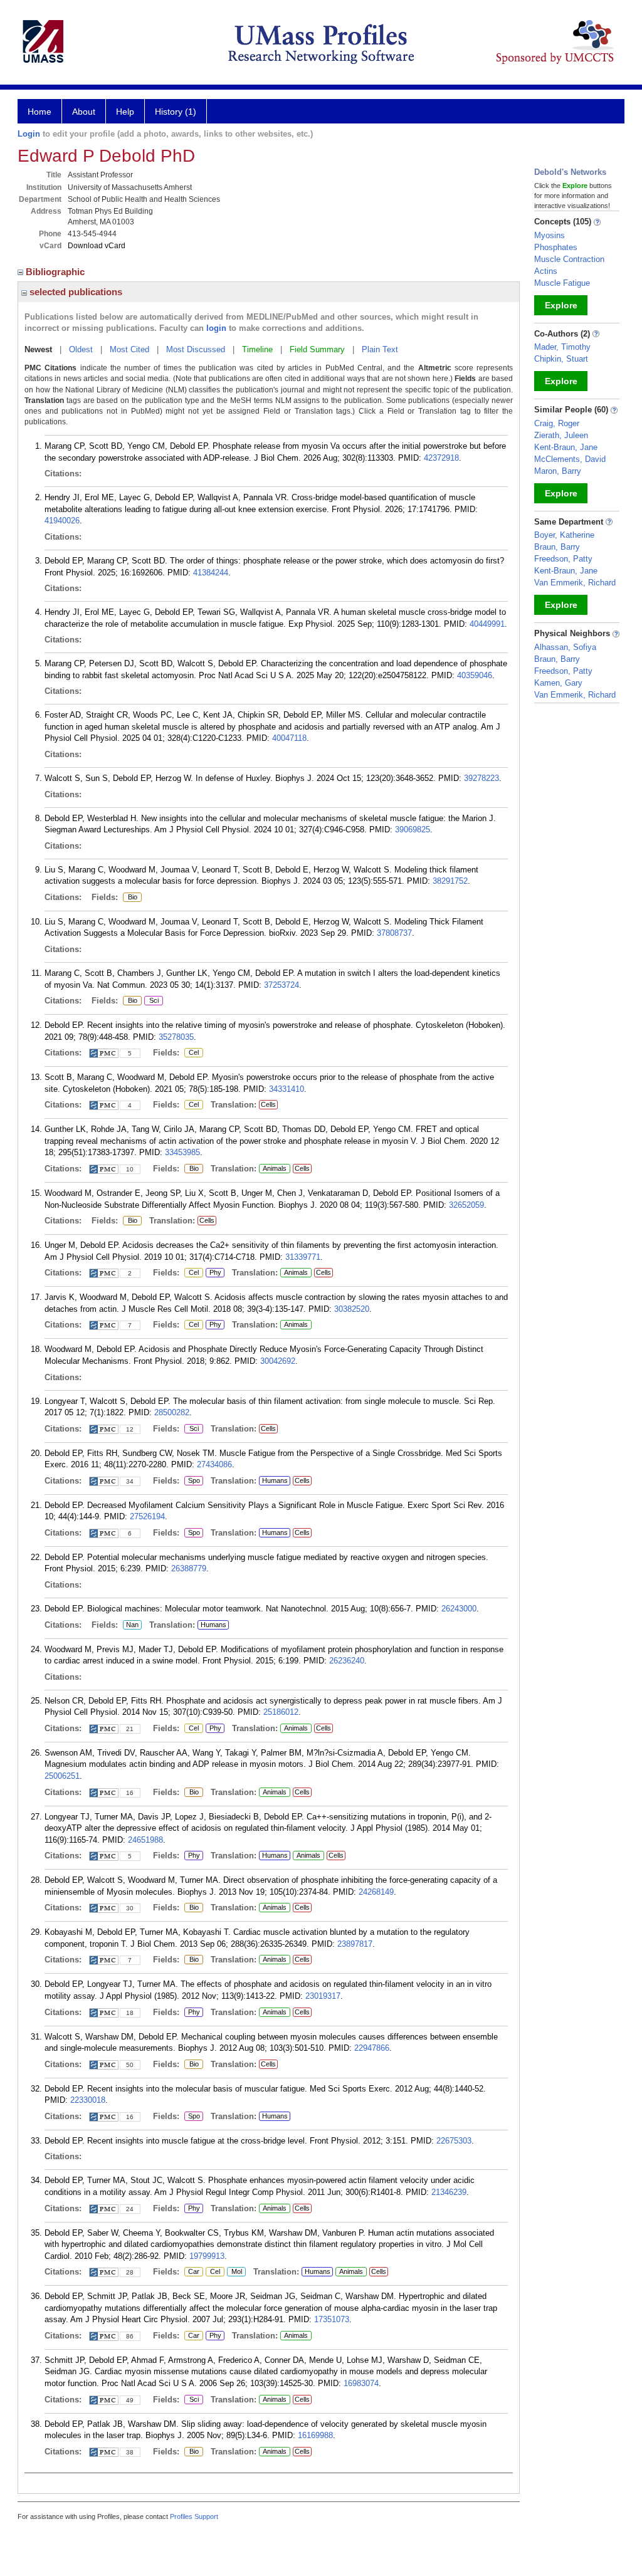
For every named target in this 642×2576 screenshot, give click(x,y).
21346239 (449, 2192)
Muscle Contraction (569, 259)
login (216, 328)
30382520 (352, 1309)
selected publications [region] (75, 292)
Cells (268, 1104)
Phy (213, 1273)
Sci (151, 1001)
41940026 (62, 521)
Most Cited (129, 349)
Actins (546, 271)
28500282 (172, 1412)
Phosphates (556, 247)
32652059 (466, 1205)
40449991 (487, 624)
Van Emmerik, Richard (575, 583)
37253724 (282, 985)
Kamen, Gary (558, 683)
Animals (275, 1168)
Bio (130, 898)
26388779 (189, 1568)
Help (125, 112)
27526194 (147, 1516)
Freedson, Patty (563, 559)
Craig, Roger (557, 423)
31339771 (303, 1257)
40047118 (289, 738)
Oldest (81, 349)
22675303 (454, 2141)
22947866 (372, 2048)
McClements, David (570, 459)
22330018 (88, 2100)
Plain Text (380, 349)
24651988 (145, 1840)
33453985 (182, 1152)
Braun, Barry (557, 547)
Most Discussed (196, 349)
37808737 (394, 933)
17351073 (332, 2319)
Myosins (550, 235)
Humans (275, 1480)
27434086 (214, 1464)
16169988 (315, 2435)
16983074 (361, 2383)
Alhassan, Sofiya (565, 647)
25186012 (281, 1712)
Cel (192, 1053)
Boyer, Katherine (564, 535)
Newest (38, 349)
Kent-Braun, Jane (566, 447)
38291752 (450, 881)
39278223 (481, 778)
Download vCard (97, 246)
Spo (192, 1481)
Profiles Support (194, 2516)
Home (39, 112)
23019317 (323, 1996)
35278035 (176, 1037)
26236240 (347, 1661)
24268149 (376, 1892)
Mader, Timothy (562, 347)
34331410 (287, 1089)
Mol (234, 2272)
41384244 (211, 573)
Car (192, 2272)
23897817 (355, 1944)
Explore (561, 305)
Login (29, 134)
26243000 (459, 1609)
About (84, 112)
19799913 (207, 2256)
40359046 (475, 675)
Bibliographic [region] (56, 272)
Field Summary (317, 349)
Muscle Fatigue (562, 283)
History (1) (176, 112)
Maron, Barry (558, 471)
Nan (132, 1625)
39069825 (413, 830)
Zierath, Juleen (561, 435)
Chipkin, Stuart (561, 359)
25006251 (62, 1776)
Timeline (257, 349)
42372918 (441, 458)
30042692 (278, 1361)
